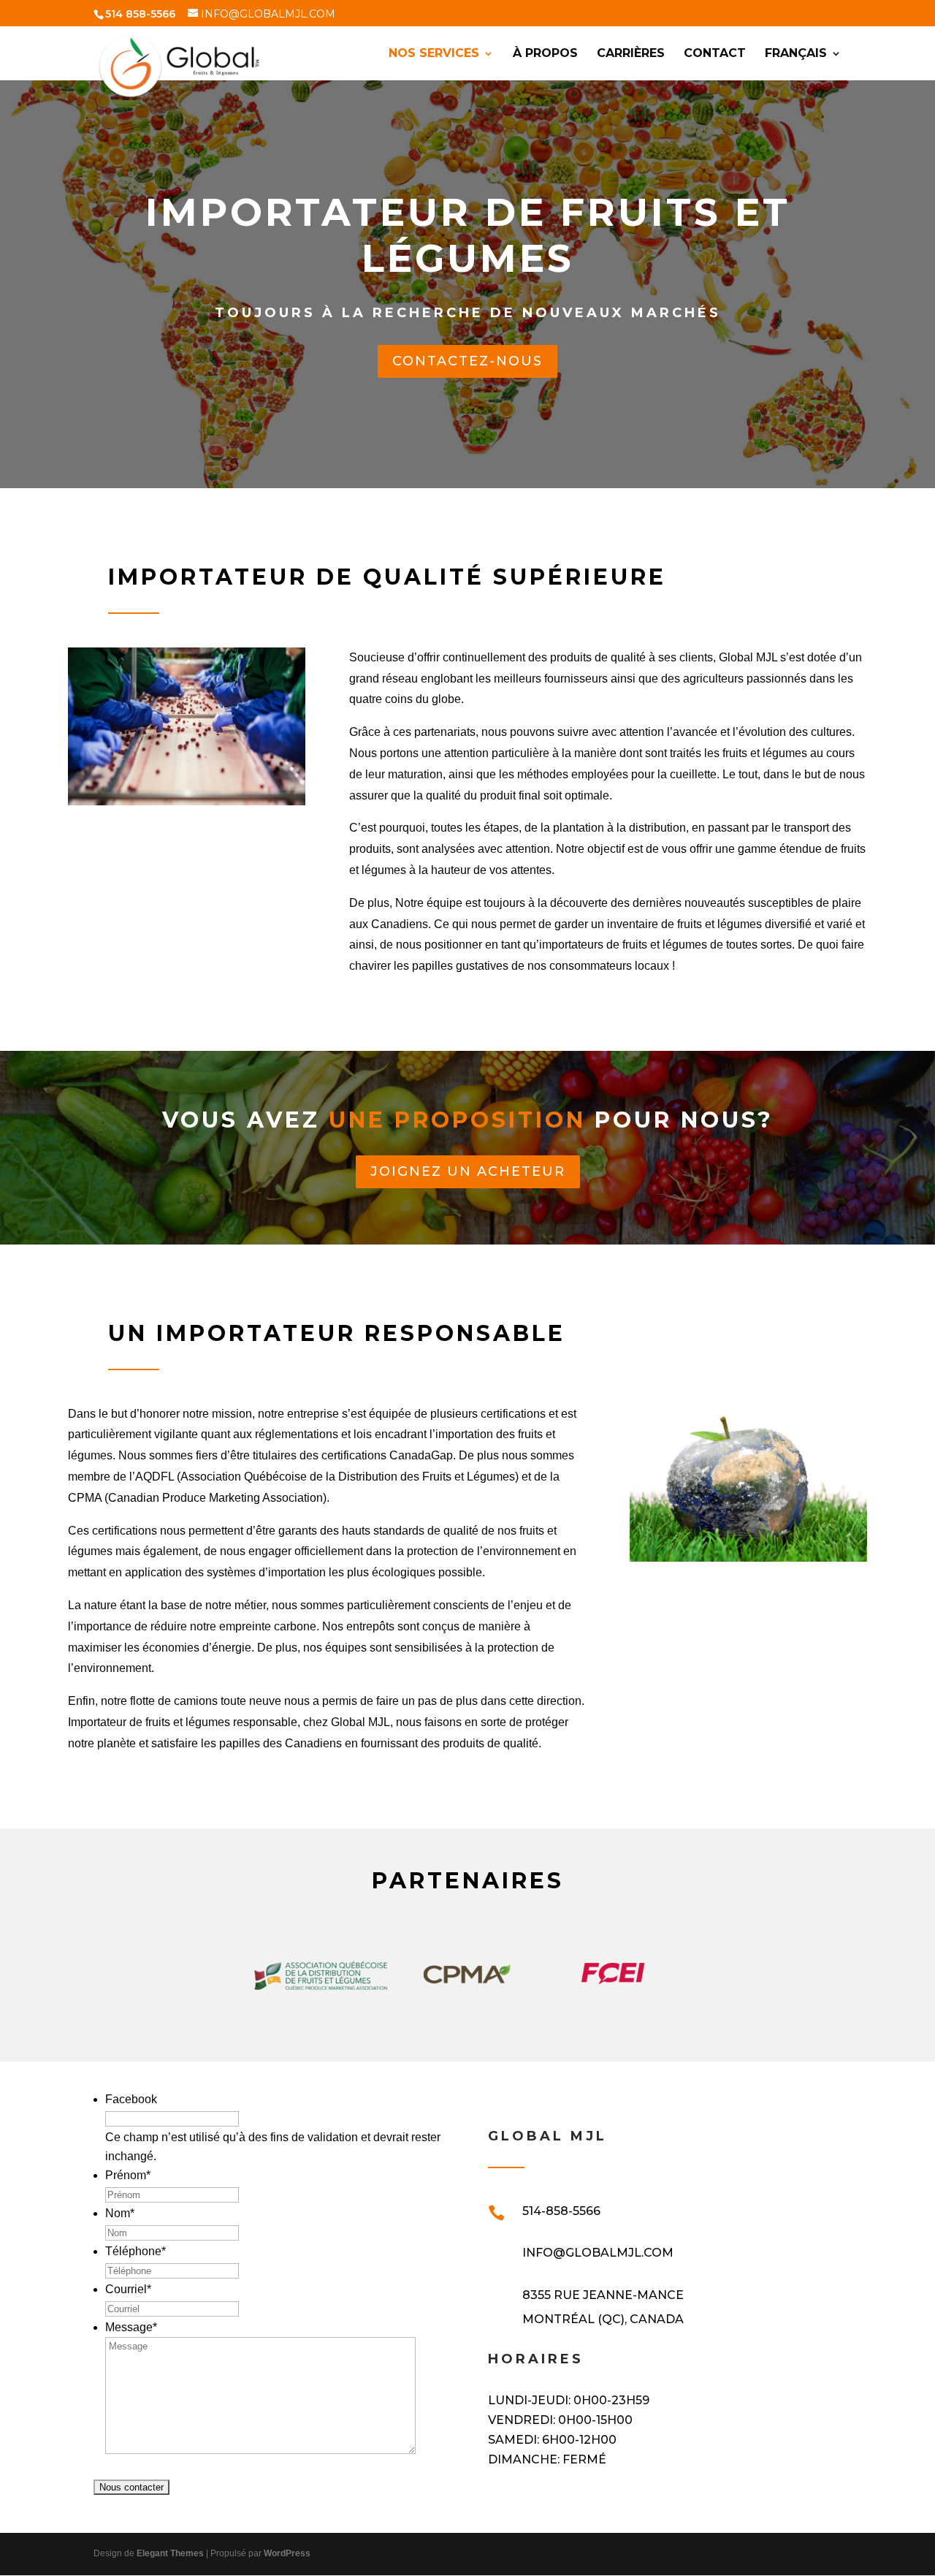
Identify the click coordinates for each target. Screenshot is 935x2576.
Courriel (128, 2289)
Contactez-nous (467, 361)
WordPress (287, 2553)
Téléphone (136, 2251)
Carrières (631, 54)
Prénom (128, 2175)
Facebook (131, 2099)
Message (131, 2327)
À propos (545, 54)
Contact (715, 54)
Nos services (434, 54)
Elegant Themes (170, 2553)
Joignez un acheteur (468, 1171)
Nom (120, 2213)
